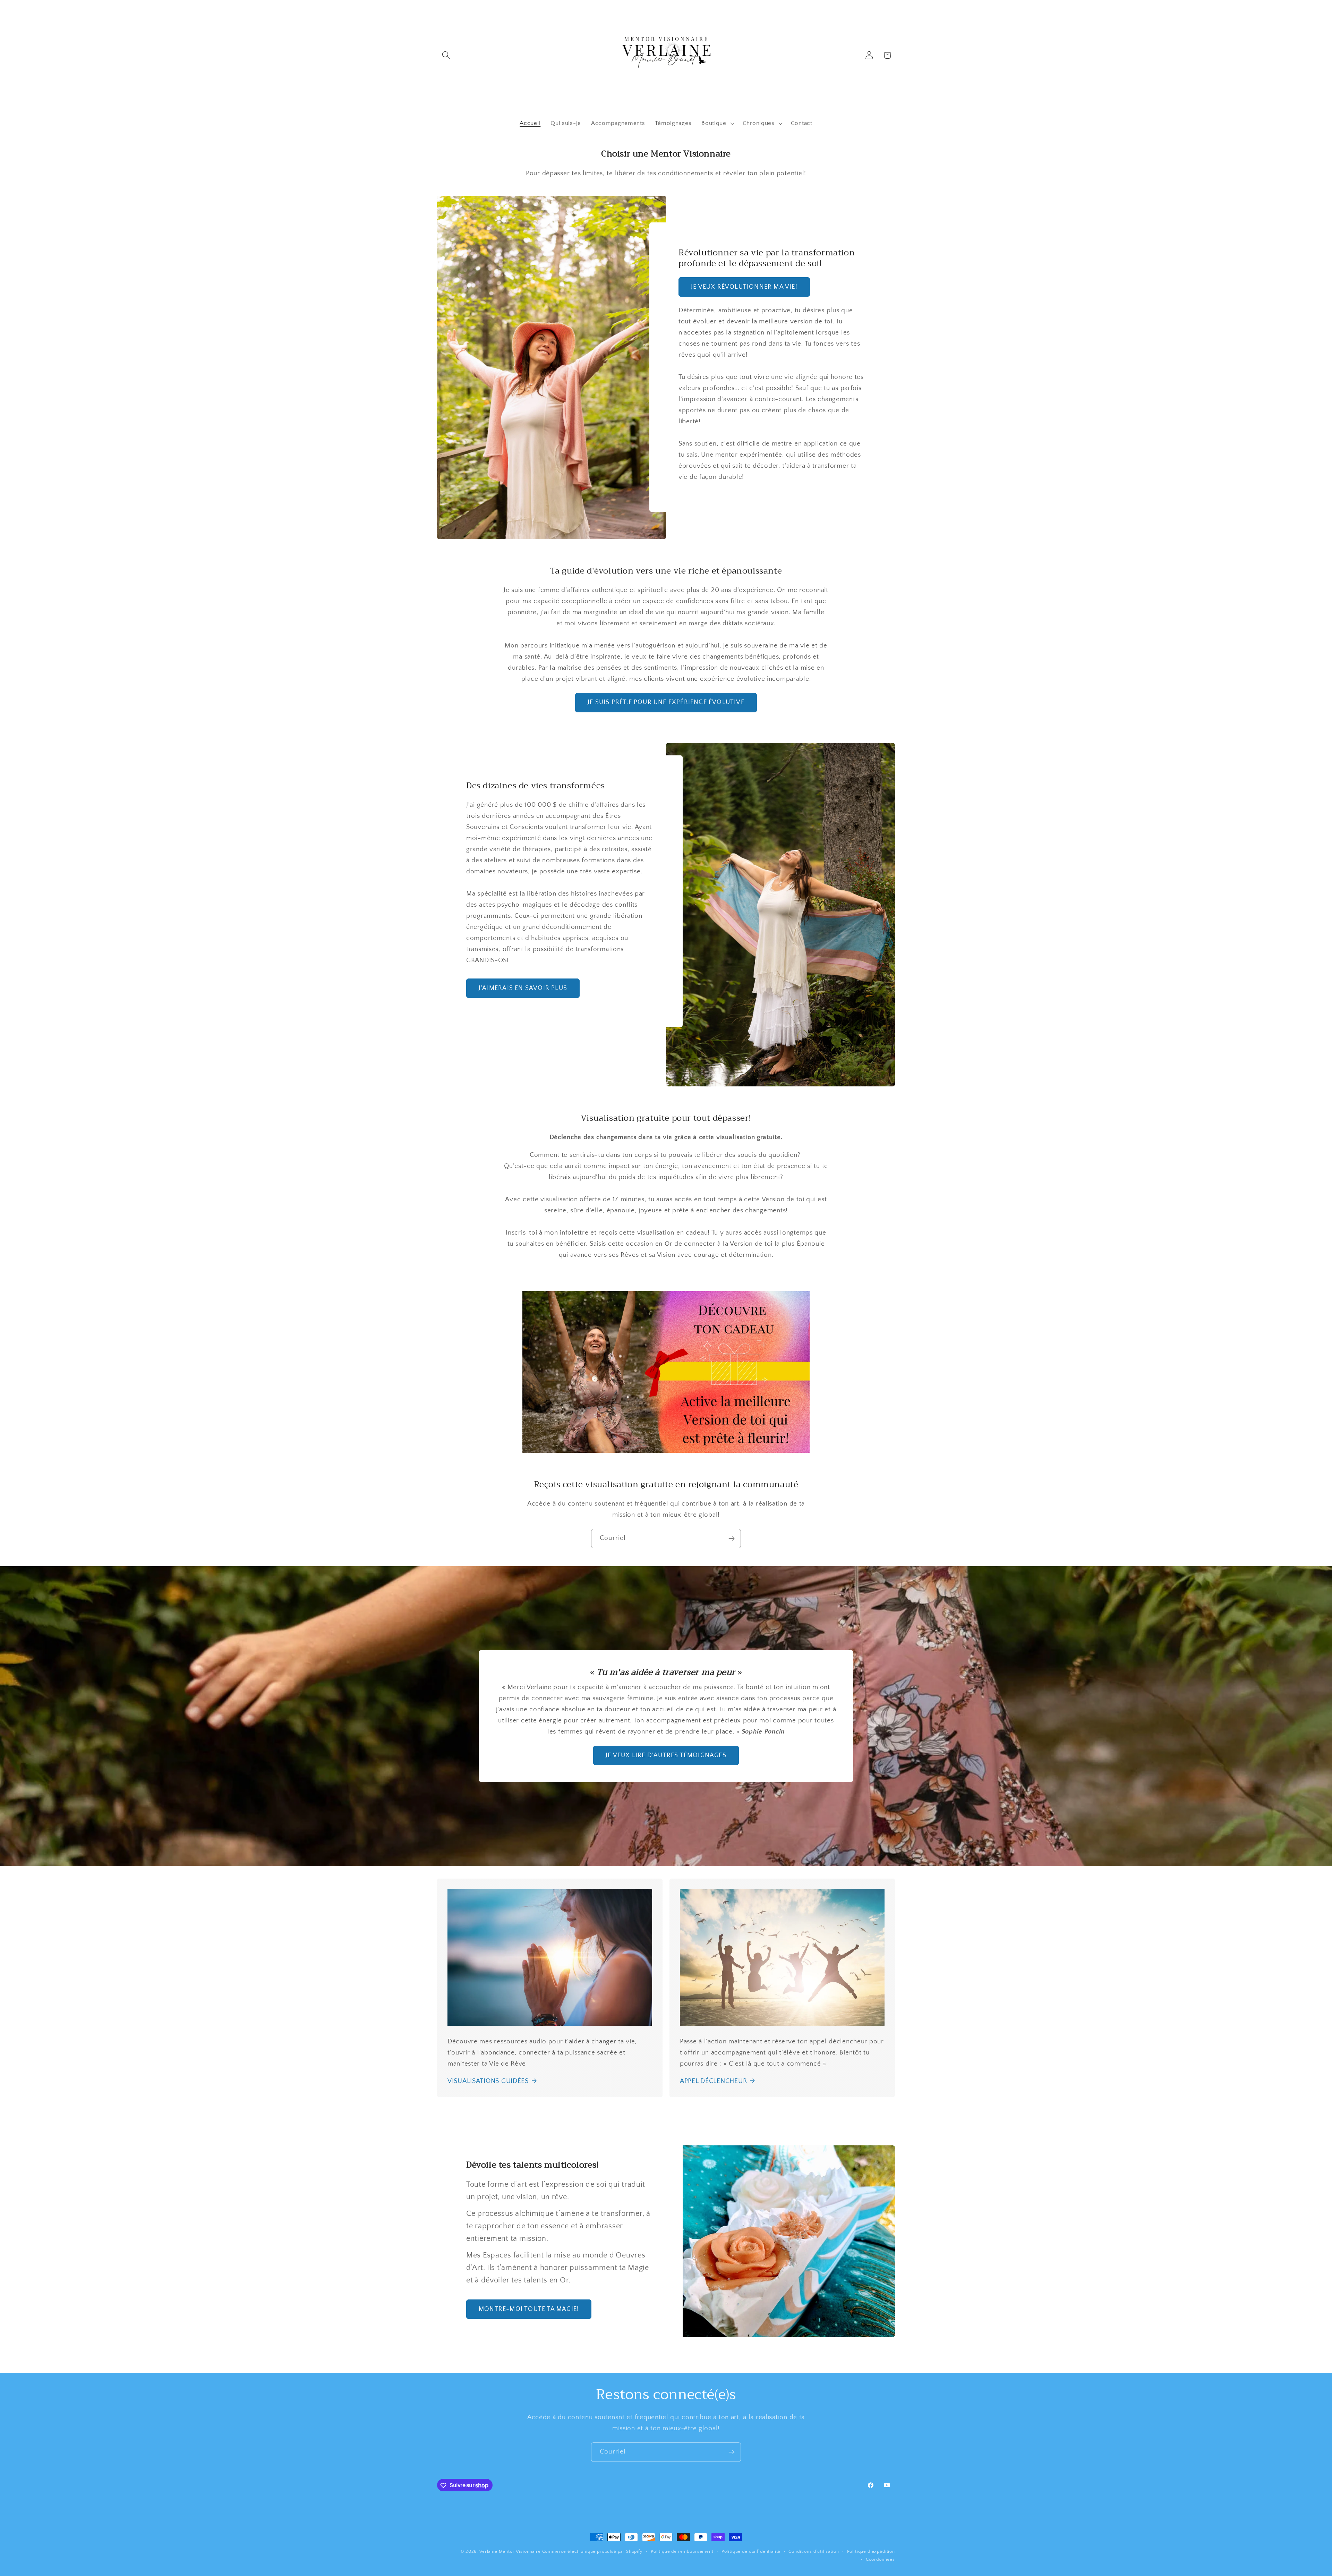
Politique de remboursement (682, 2551)
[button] (446, 55)
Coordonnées (880, 2559)
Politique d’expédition (871, 2551)
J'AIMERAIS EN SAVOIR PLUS (523, 988)
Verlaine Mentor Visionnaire (510, 2551)
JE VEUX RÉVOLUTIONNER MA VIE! (744, 287)
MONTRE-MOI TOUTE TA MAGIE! (529, 2309)
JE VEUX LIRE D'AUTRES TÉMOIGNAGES (666, 1755)
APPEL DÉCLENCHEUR (713, 2081)
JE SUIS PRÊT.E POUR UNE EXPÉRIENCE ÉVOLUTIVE (666, 702)
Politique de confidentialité (751, 2551)
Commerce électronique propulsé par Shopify (592, 2551)
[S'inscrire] (731, 1539)
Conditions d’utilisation (814, 2551)
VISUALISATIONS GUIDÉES (488, 2081)
